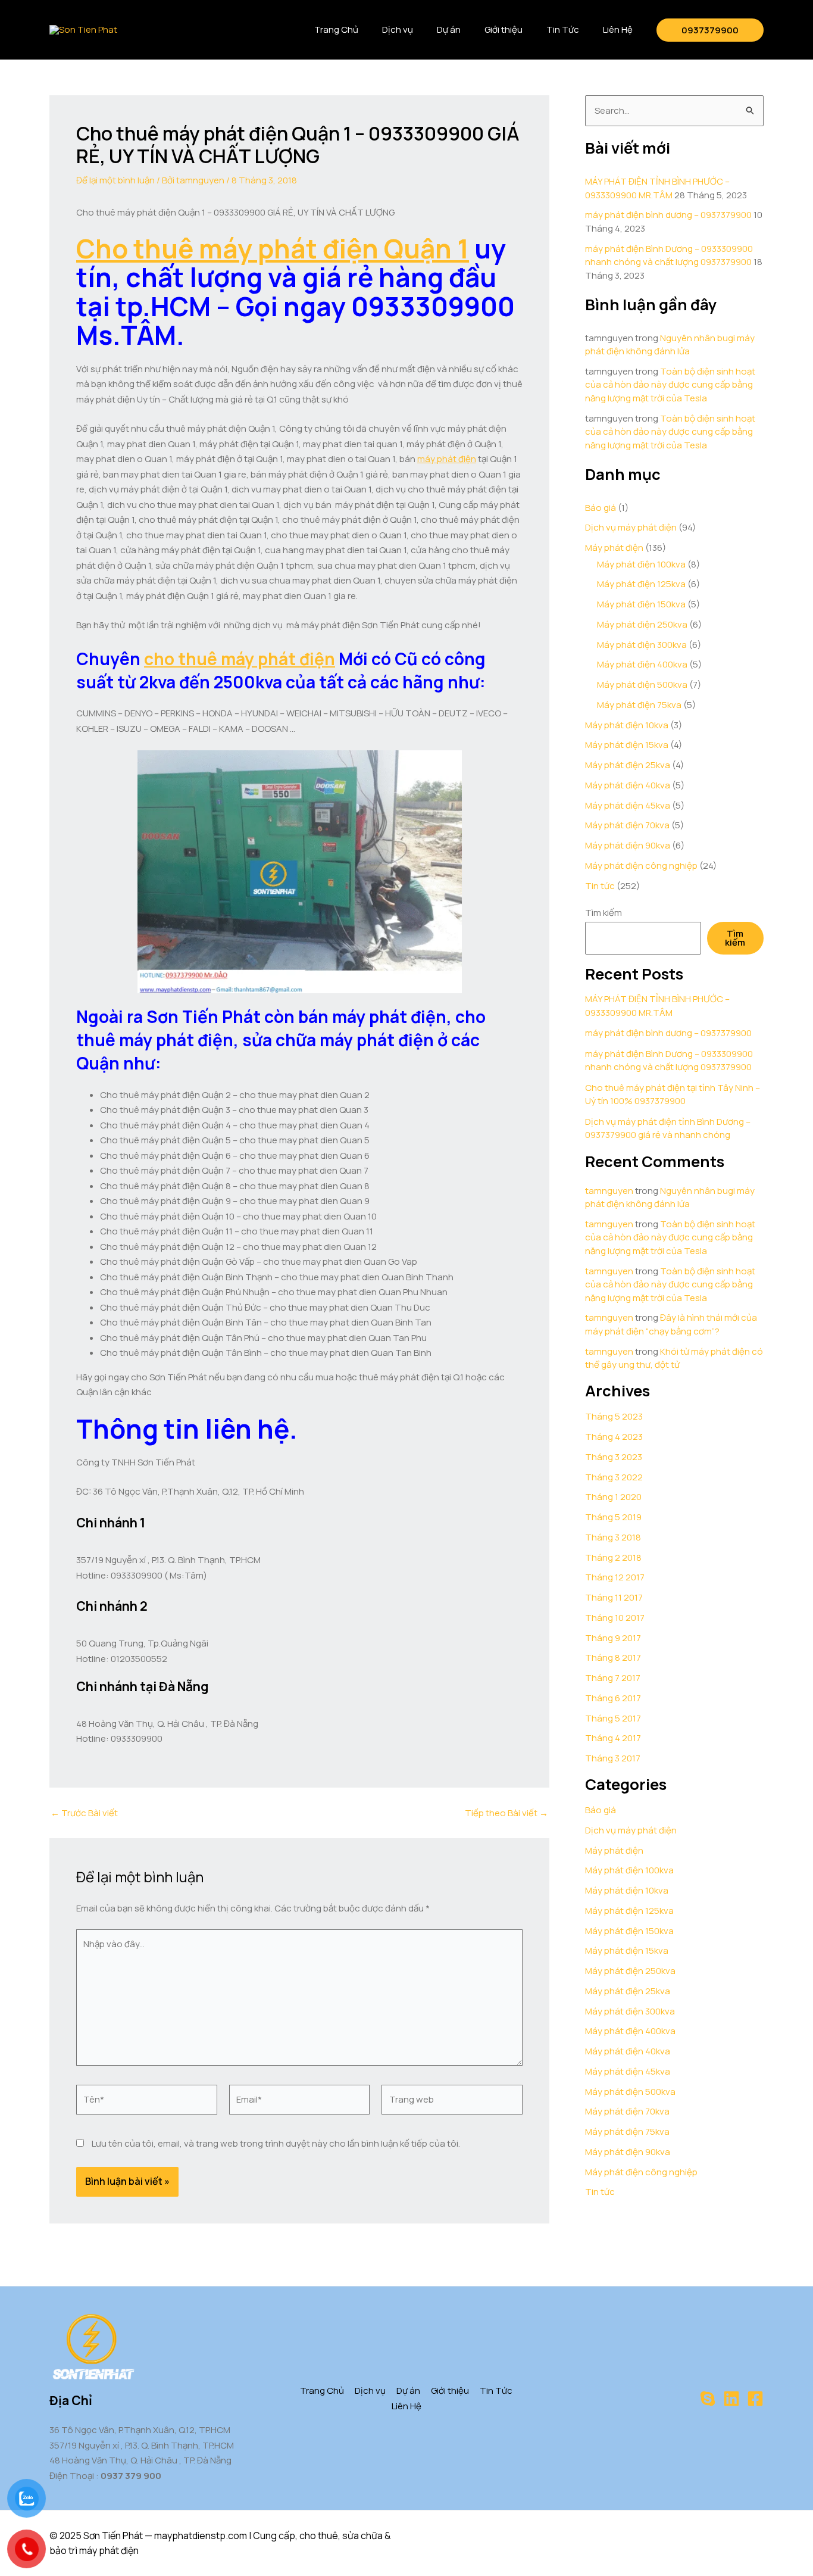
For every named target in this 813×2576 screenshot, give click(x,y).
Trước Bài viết (84, 1813)
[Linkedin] (731, 2399)
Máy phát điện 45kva (628, 805)
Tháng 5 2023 (614, 1416)
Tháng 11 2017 (614, 1597)
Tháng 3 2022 (614, 1477)
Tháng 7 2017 (613, 1678)
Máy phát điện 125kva (641, 584)
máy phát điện (447, 459)
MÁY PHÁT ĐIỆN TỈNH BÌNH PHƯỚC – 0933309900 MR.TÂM (657, 188)
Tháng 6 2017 (613, 1698)
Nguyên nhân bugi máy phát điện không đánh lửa (670, 345)
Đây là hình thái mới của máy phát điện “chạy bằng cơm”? (671, 1324)
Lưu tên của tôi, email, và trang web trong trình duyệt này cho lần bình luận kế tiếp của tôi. (276, 2143)
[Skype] (708, 2399)
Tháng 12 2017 (615, 1577)
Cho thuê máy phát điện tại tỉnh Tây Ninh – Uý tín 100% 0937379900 (673, 1094)
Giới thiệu (504, 29)
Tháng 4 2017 (613, 1738)
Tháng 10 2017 (615, 1618)
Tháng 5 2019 (613, 1517)
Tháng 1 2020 (613, 1497)
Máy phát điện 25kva (628, 765)
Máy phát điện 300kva (642, 645)
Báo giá (601, 508)
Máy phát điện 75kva (639, 705)
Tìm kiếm (604, 913)
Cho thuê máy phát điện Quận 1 (273, 248)
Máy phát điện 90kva (628, 845)
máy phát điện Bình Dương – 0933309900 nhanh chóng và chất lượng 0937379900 (669, 255)
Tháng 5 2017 (613, 1718)
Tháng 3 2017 (613, 1758)
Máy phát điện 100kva (641, 564)
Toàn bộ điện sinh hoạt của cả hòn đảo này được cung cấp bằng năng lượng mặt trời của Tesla (670, 385)
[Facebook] (755, 2399)
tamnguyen (609, 1191)
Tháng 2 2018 (613, 1557)
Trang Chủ (336, 29)
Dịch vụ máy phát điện (631, 527)
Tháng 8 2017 (613, 1657)
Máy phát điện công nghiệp (641, 866)
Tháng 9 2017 (613, 1638)
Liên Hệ (618, 29)
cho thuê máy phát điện (240, 659)
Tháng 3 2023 (614, 1457)
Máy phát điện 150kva (641, 604)
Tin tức (600, 886)
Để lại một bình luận (115, 180)
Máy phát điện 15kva (627, 745)
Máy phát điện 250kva (642, 624)
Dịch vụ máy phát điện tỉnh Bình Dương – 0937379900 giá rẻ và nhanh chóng (668, 1128)
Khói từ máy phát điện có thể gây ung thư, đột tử (674, 1358)
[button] (710, 30)
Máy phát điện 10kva (627, 725)
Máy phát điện (614, 548)
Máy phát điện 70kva (627, 825)
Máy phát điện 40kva (628, 785)
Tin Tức (563, 29)
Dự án (449, 29)
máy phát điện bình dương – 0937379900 (668, 215)
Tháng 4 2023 (614, 1437)
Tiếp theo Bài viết (506, 1813)
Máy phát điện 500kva (642, 684)
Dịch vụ (398, 29)
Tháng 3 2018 (613, 1537)
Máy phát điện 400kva (642, 664)
